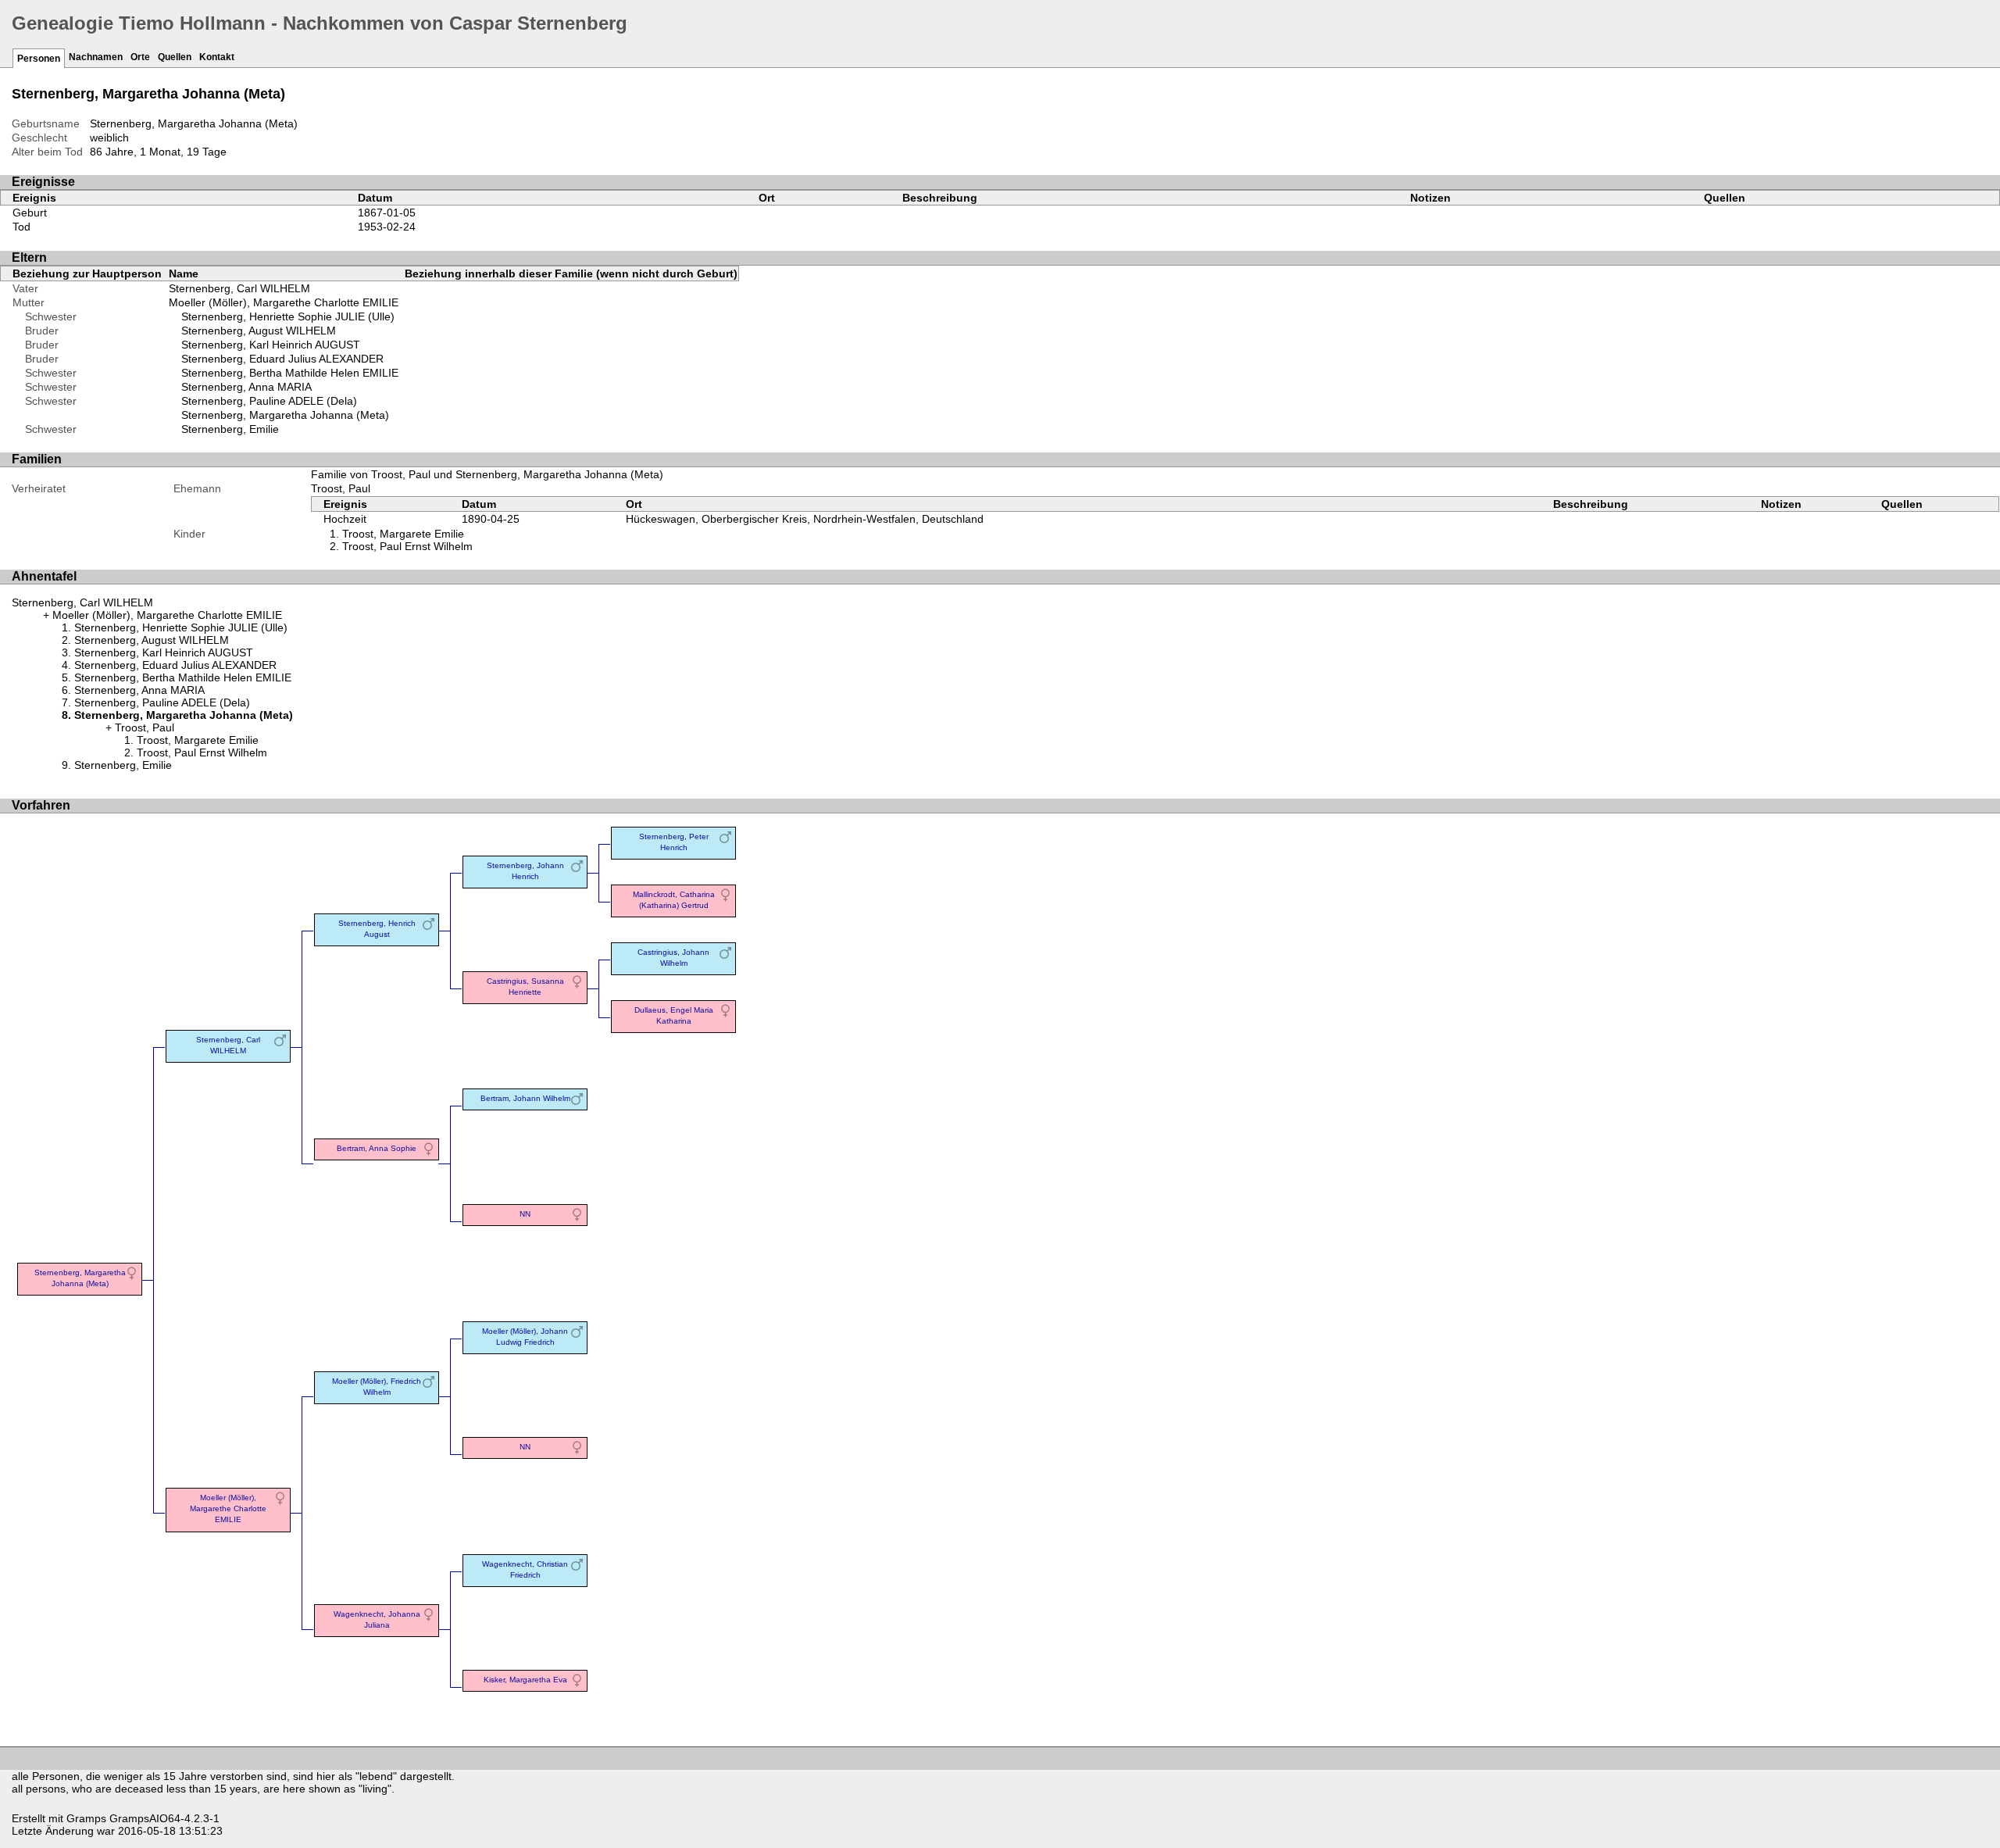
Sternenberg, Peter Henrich (674, 842)
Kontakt (217, 57)
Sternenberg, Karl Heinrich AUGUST (271, 345)
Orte (140, 57)
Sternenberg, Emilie (230, 429)
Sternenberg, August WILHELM (259, 331)
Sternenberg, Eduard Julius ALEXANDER (282, 359)
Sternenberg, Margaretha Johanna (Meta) (285, 415)
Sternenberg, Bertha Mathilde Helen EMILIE (290, 373)
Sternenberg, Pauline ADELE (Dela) (269, 401)
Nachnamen (96, 57)
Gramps (86, 1818)
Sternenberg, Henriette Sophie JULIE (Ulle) (288, 316)
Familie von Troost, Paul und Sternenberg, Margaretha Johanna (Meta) (487, 474)
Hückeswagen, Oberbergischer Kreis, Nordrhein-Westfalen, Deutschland (805, 519)
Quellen (175, 57)
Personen (39, 59)
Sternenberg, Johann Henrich (525, 871)
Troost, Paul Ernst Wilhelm (407, 546)
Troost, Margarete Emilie (403, 534)
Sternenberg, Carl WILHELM (239, 288)
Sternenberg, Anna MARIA (246, 387)
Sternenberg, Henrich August (377, 929)
